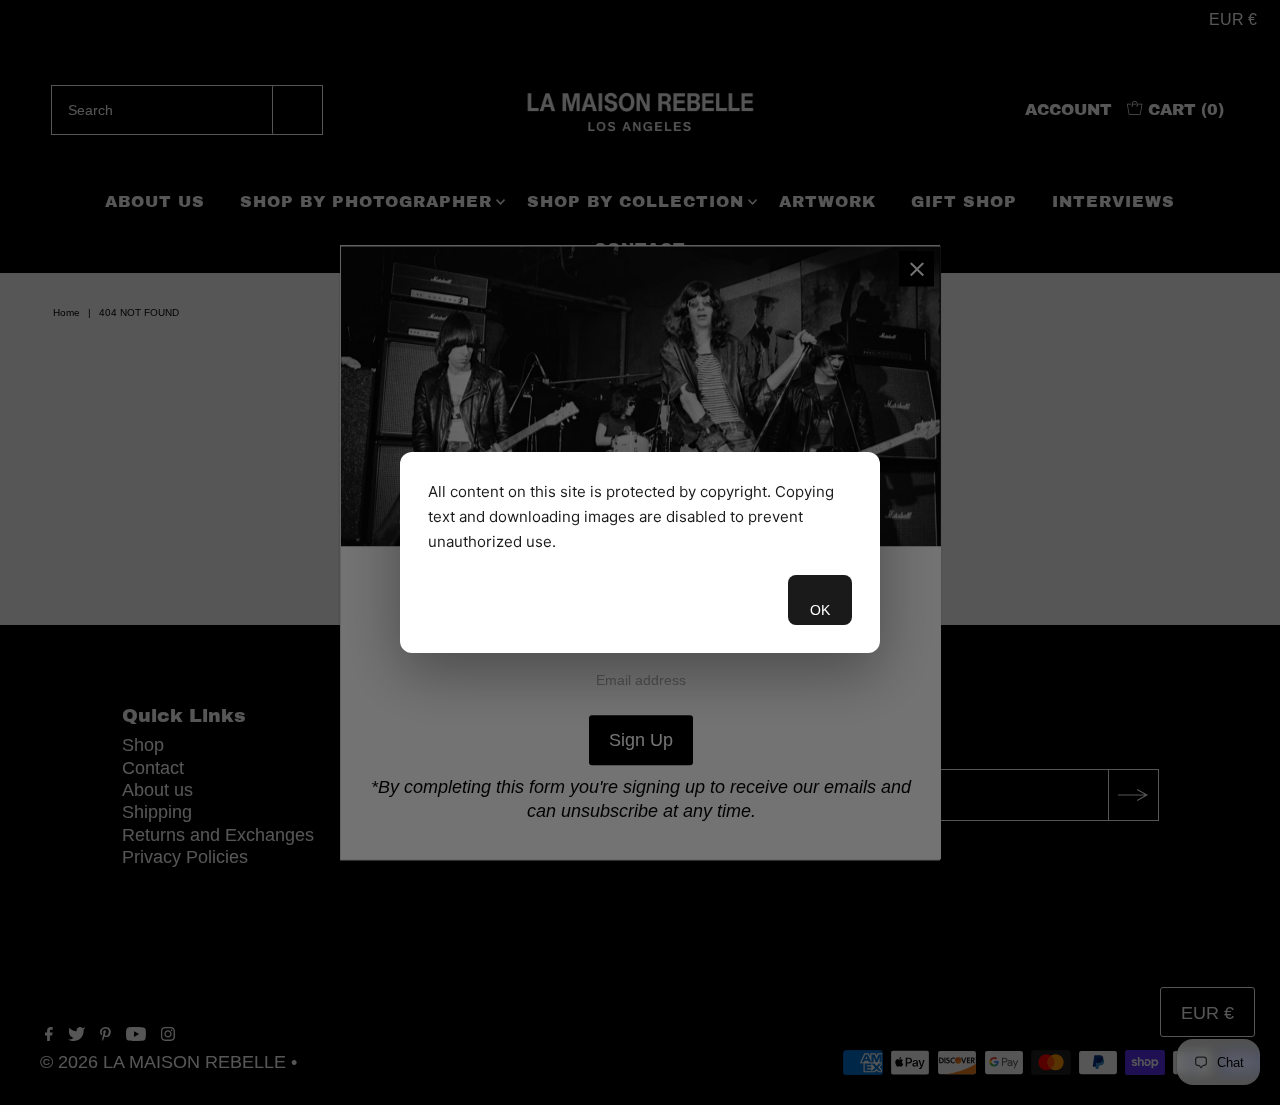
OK (820, 610)
